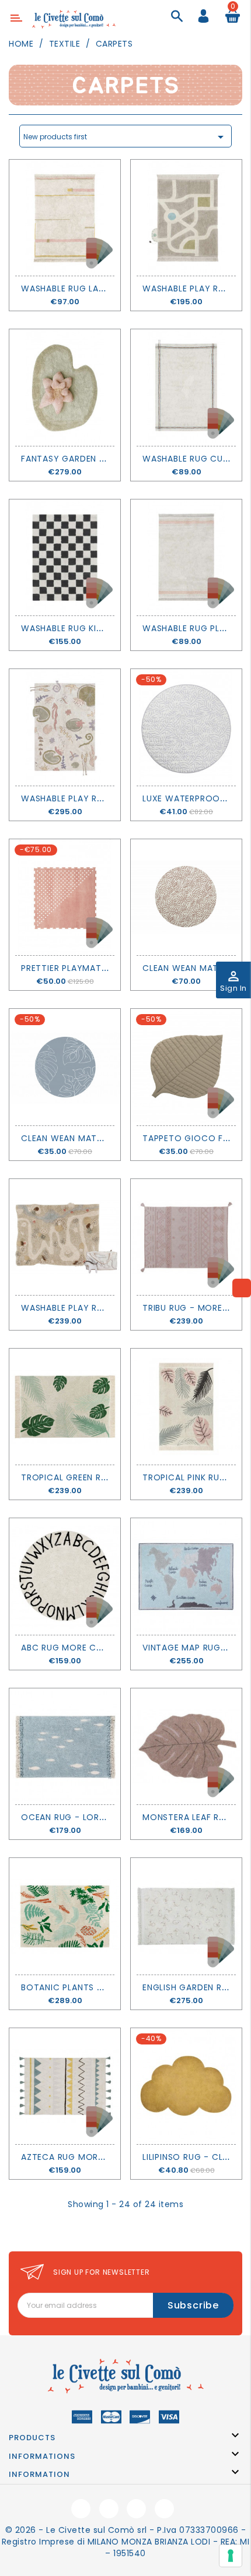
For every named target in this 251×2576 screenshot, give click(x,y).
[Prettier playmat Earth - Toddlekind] (65, 897)
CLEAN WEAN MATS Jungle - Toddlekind (111, 1138)
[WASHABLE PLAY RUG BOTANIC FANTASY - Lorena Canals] (65, 727)
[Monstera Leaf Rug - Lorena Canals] (186, 1746)
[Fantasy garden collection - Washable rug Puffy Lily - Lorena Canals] (65, 387)
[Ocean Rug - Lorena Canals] (65, 1746)
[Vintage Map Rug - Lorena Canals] (186, 1576)
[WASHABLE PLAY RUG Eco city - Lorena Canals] (186, 218)
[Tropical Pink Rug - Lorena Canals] (186, 1407)
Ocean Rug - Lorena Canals (86, 1817)
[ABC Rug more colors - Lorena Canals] (65, 1576)
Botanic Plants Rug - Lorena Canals (107, 1987)
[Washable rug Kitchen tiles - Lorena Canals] (65, 557)
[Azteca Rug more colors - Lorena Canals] (65, 2086)
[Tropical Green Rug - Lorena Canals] (65, 1407)
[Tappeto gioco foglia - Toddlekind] (186, 1067)
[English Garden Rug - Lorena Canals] (186, 1916)
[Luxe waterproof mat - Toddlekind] (186, 727)
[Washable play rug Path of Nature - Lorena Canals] (65, 1237)
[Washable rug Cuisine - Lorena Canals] (186, 387)
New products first (125, 137)
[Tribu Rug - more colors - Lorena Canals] (186, 1237)
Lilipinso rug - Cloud (192, 2157)
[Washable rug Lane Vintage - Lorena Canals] (65, 218)
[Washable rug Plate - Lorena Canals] (186, 557)
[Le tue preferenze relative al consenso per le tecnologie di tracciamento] (231, 2556)
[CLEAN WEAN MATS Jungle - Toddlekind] (65, 1067)
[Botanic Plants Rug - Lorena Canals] (65, 1916)
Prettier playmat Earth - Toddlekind (108, 968)
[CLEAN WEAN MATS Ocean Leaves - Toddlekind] (186, 897)
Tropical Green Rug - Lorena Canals (107, 1477)
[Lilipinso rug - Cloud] (186, 2086)
